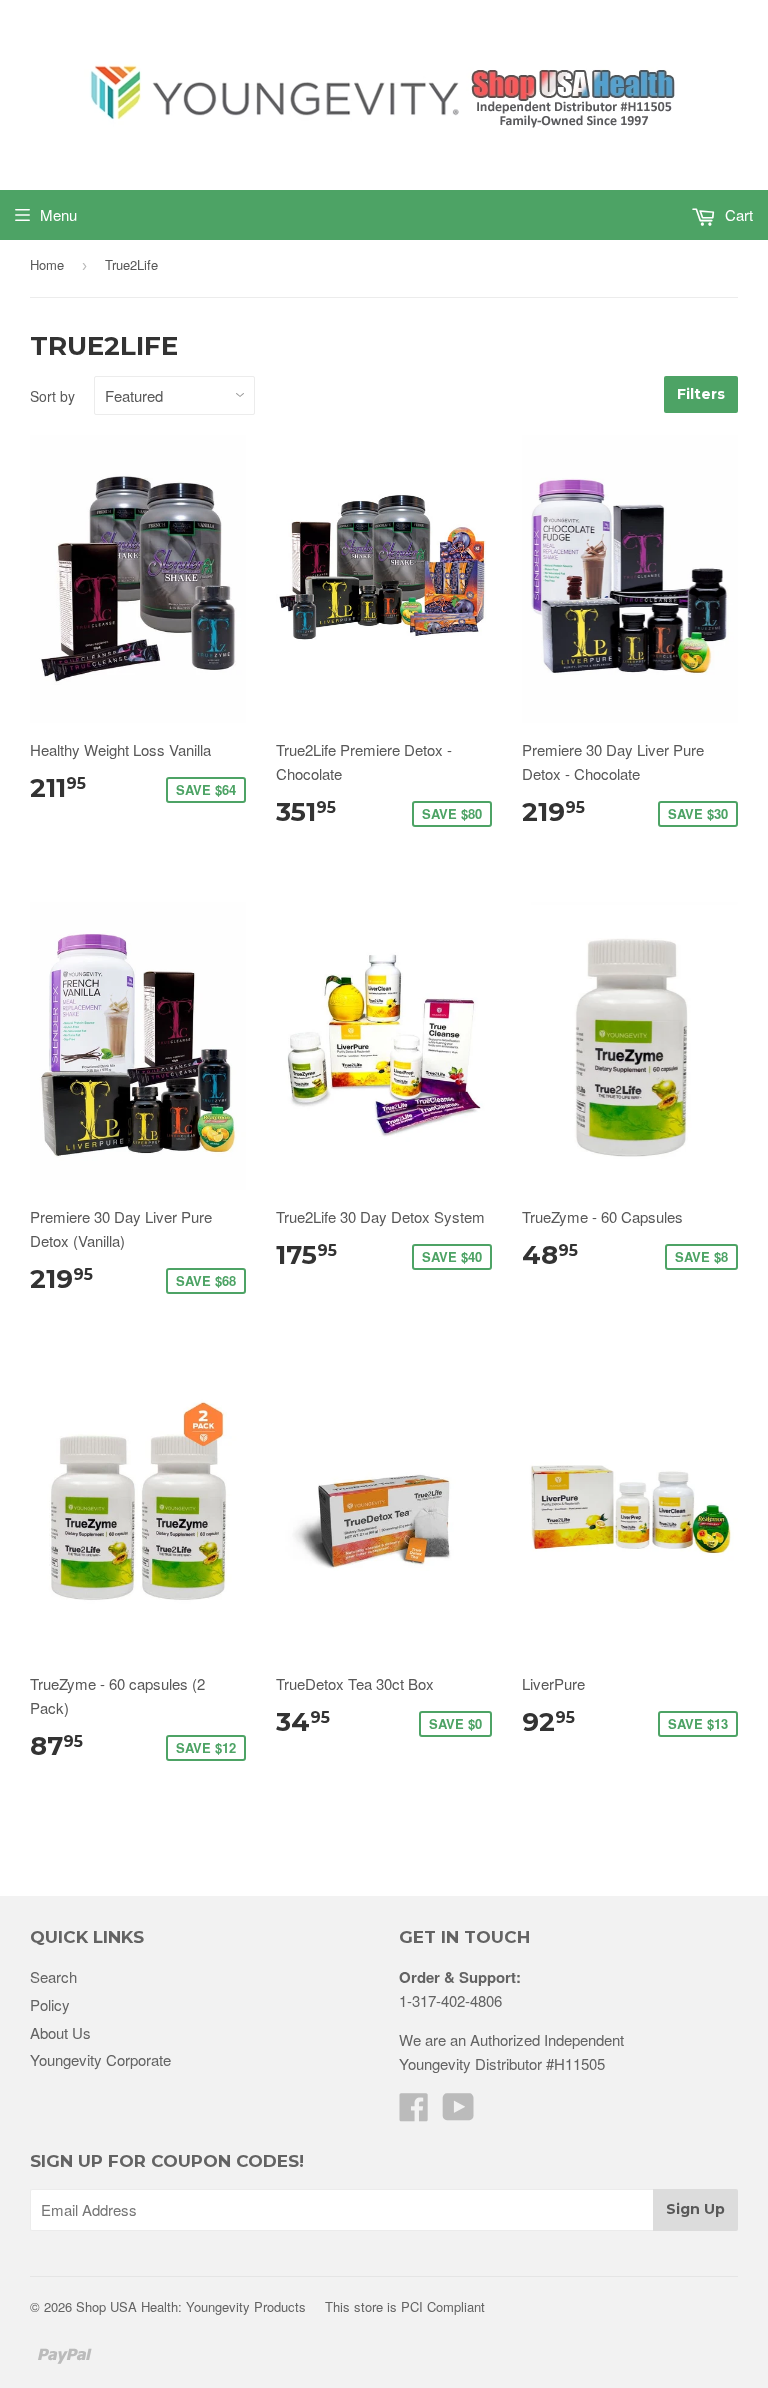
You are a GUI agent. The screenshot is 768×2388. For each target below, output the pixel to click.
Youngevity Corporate (100, 2059)
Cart (737, 214)
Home (47, 264)
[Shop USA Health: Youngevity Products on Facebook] (414, 2112)
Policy (50, 2004)
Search (53, 1976)
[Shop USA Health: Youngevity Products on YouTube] (458, 2112)
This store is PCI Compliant (405, 2306)
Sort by (52, 396)
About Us (60, 2032)
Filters (701, 394)
